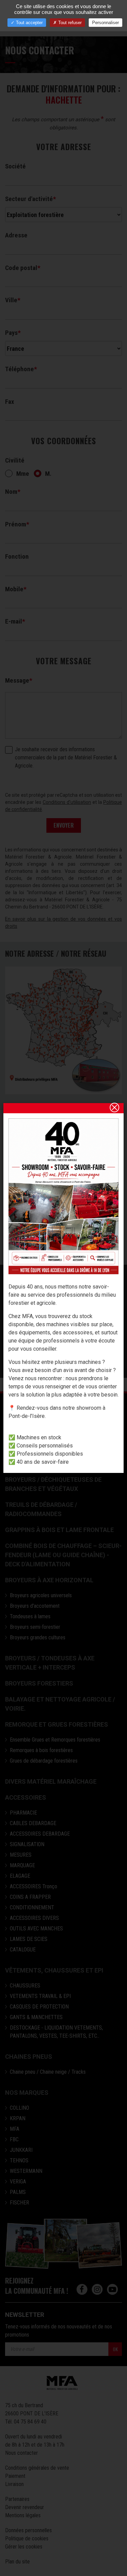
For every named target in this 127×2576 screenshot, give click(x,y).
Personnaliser (105, 23)
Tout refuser (69, 23)
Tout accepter (29, 23)
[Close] (114, 1107)
